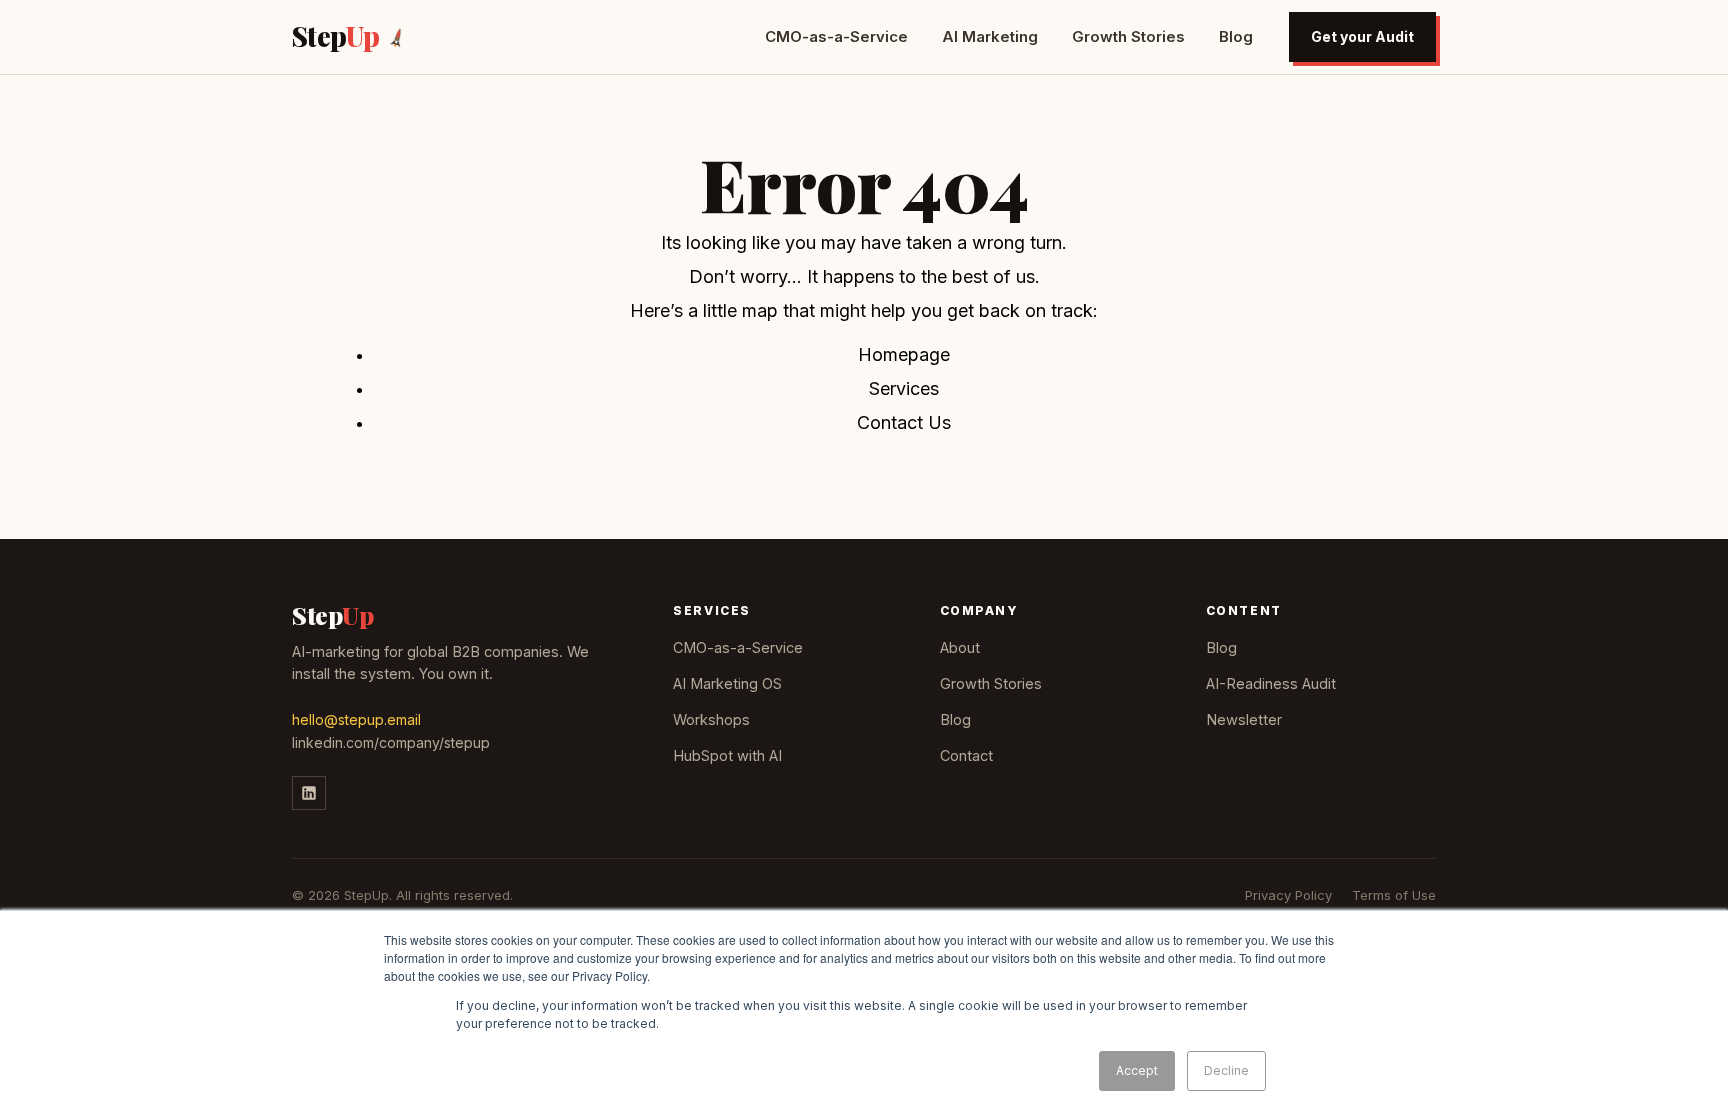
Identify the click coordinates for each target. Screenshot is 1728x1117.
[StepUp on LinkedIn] (309, 793)
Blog (1236, 36)
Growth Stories (1128, 36)
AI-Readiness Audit (1271, 683)
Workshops (711, 719)
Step (336, 37)
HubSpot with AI (727, 755)
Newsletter (1244, 719)
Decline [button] (1226, 1070)
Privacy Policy (1288, 895)
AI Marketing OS (727, 683)
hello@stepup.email (356, 719)
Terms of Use (1394, 895)
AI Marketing (990, 36)
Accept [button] (1137, 1070)
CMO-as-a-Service (836, 36)
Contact (966, 755)
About (960, 647)
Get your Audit (1362, 36)
